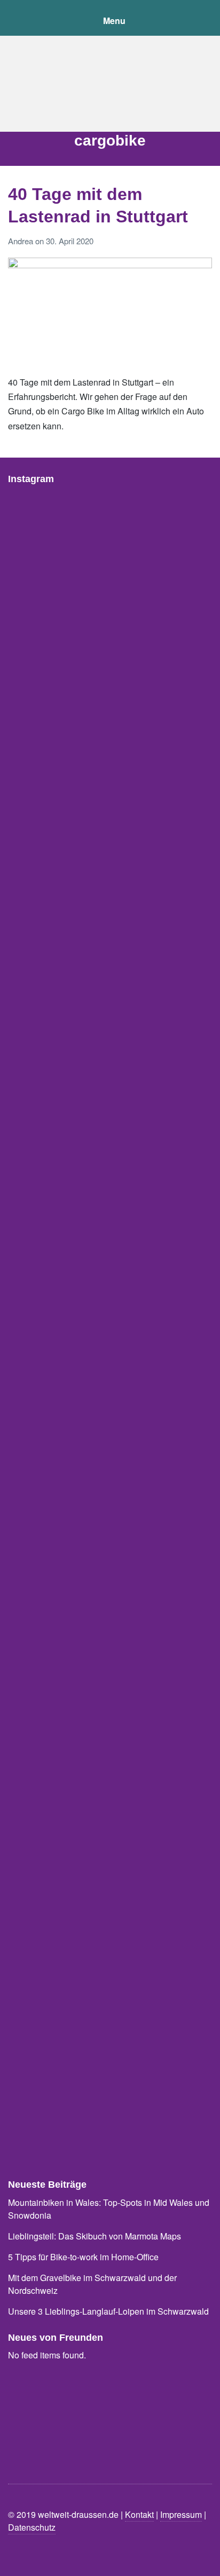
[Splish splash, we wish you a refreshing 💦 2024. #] (110, 1258)
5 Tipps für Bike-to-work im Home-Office (83, 2257)
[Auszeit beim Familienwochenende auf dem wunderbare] (110, 565)
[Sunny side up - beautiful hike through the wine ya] (110, 1812)
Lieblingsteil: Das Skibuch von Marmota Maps (95, 2236)
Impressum (181, 2514)
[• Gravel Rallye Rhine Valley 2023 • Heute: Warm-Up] (110, 1950)
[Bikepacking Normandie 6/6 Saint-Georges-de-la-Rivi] (110, 2089)
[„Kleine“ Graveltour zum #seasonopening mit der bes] (110, 981)
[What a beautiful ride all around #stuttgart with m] (110, 1673)
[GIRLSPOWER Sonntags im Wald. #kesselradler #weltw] (110, 1534)
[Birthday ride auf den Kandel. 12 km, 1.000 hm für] (110, 842)
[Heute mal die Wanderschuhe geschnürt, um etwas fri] (110, 1119)
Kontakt (139, 2514)
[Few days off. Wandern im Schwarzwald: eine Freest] (110, 703)
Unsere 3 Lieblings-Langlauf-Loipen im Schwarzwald (108, 2311)
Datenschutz (32, 2527)
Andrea (22, 241)
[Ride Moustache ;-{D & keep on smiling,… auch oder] (110, 1396)
